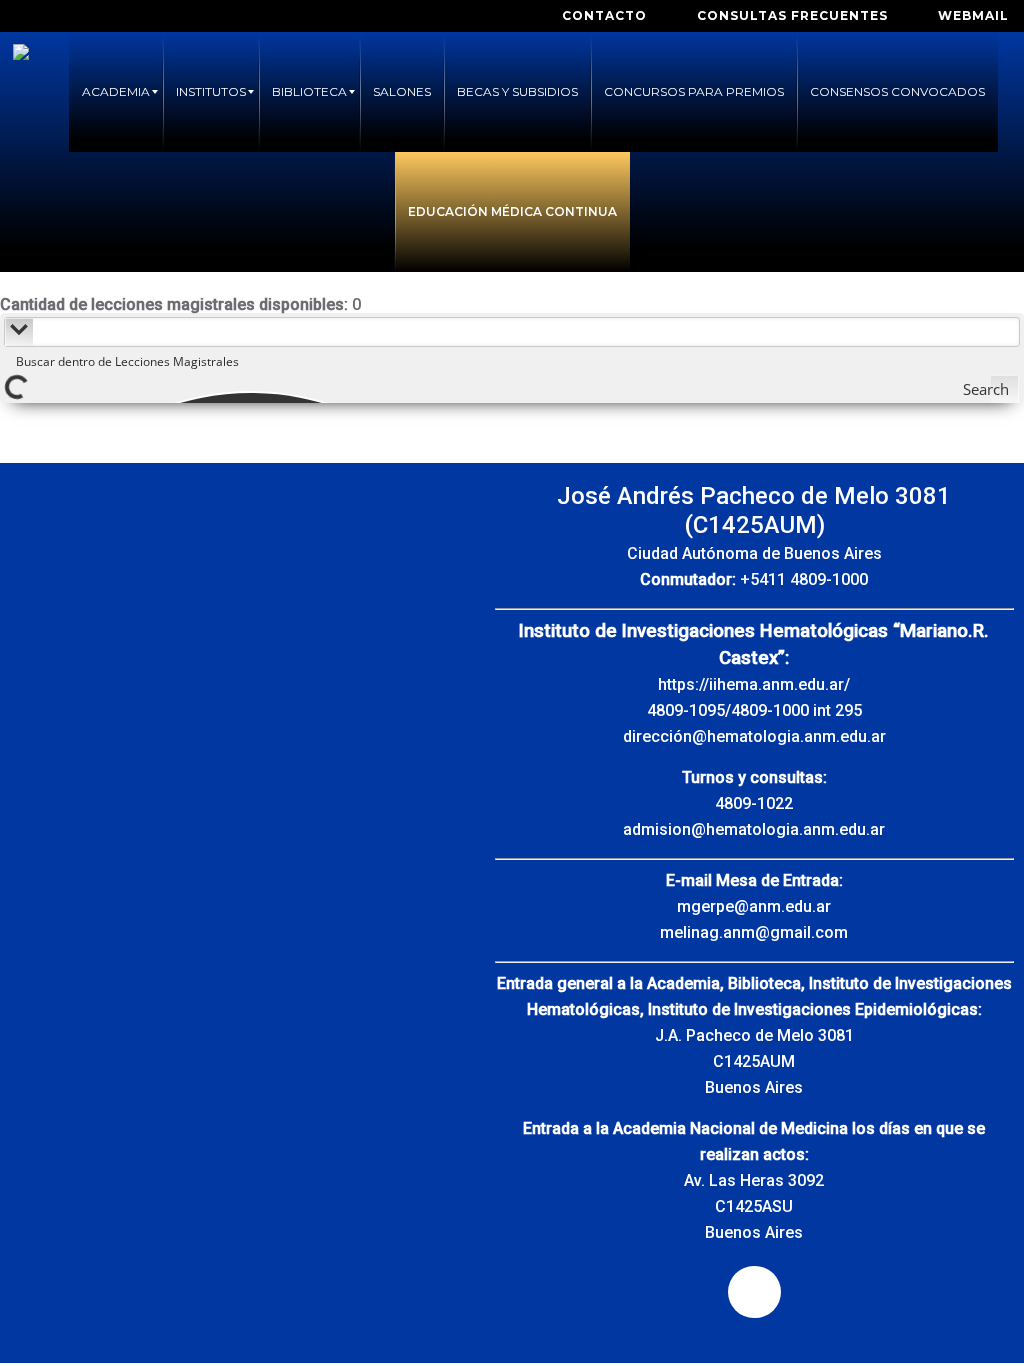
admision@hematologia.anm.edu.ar (754, 829)
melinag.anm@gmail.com (754, 932)
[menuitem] (116, 92)
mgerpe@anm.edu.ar (754, 906)
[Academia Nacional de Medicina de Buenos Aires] (21, 92)
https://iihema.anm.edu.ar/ (754, 684)
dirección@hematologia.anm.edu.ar (754, 736)
